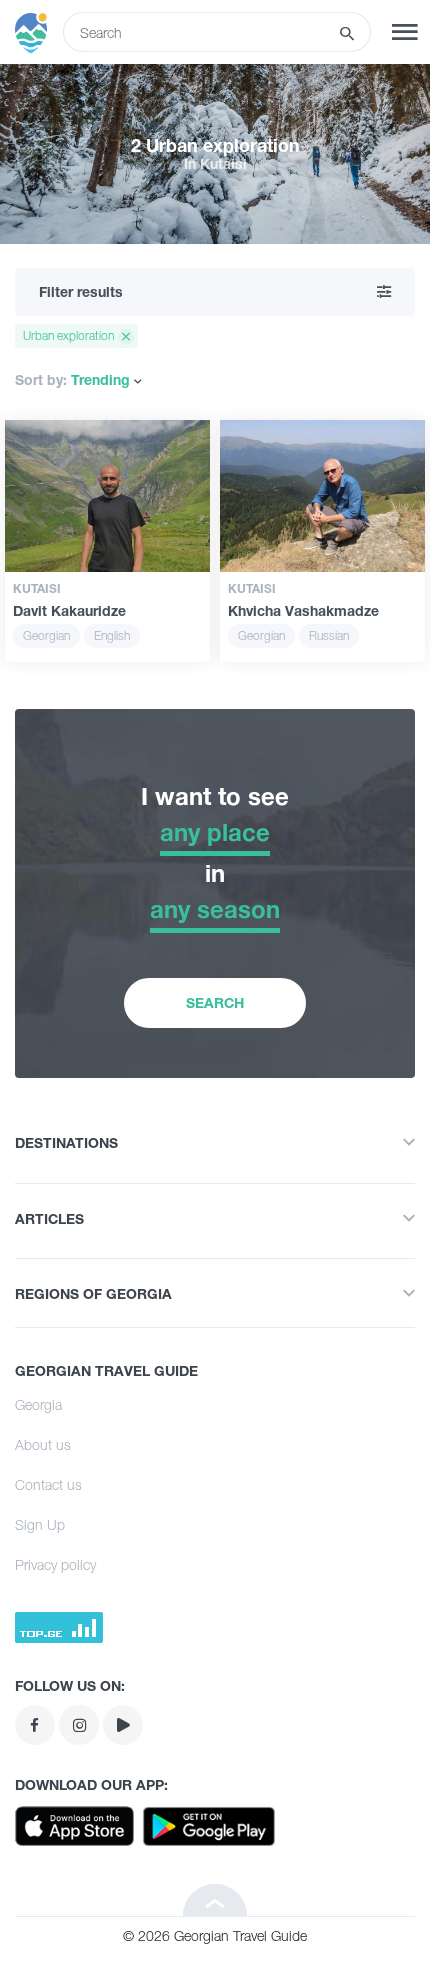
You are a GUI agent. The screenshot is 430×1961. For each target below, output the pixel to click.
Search (215, 1002)
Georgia (38, 1404)
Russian (329, 635)
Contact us (48, 1484)
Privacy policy (55, 1564)
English (112, 635)
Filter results (81, 291)
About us (43, 1444)
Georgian (46, 635)
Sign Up (40, 1524)
